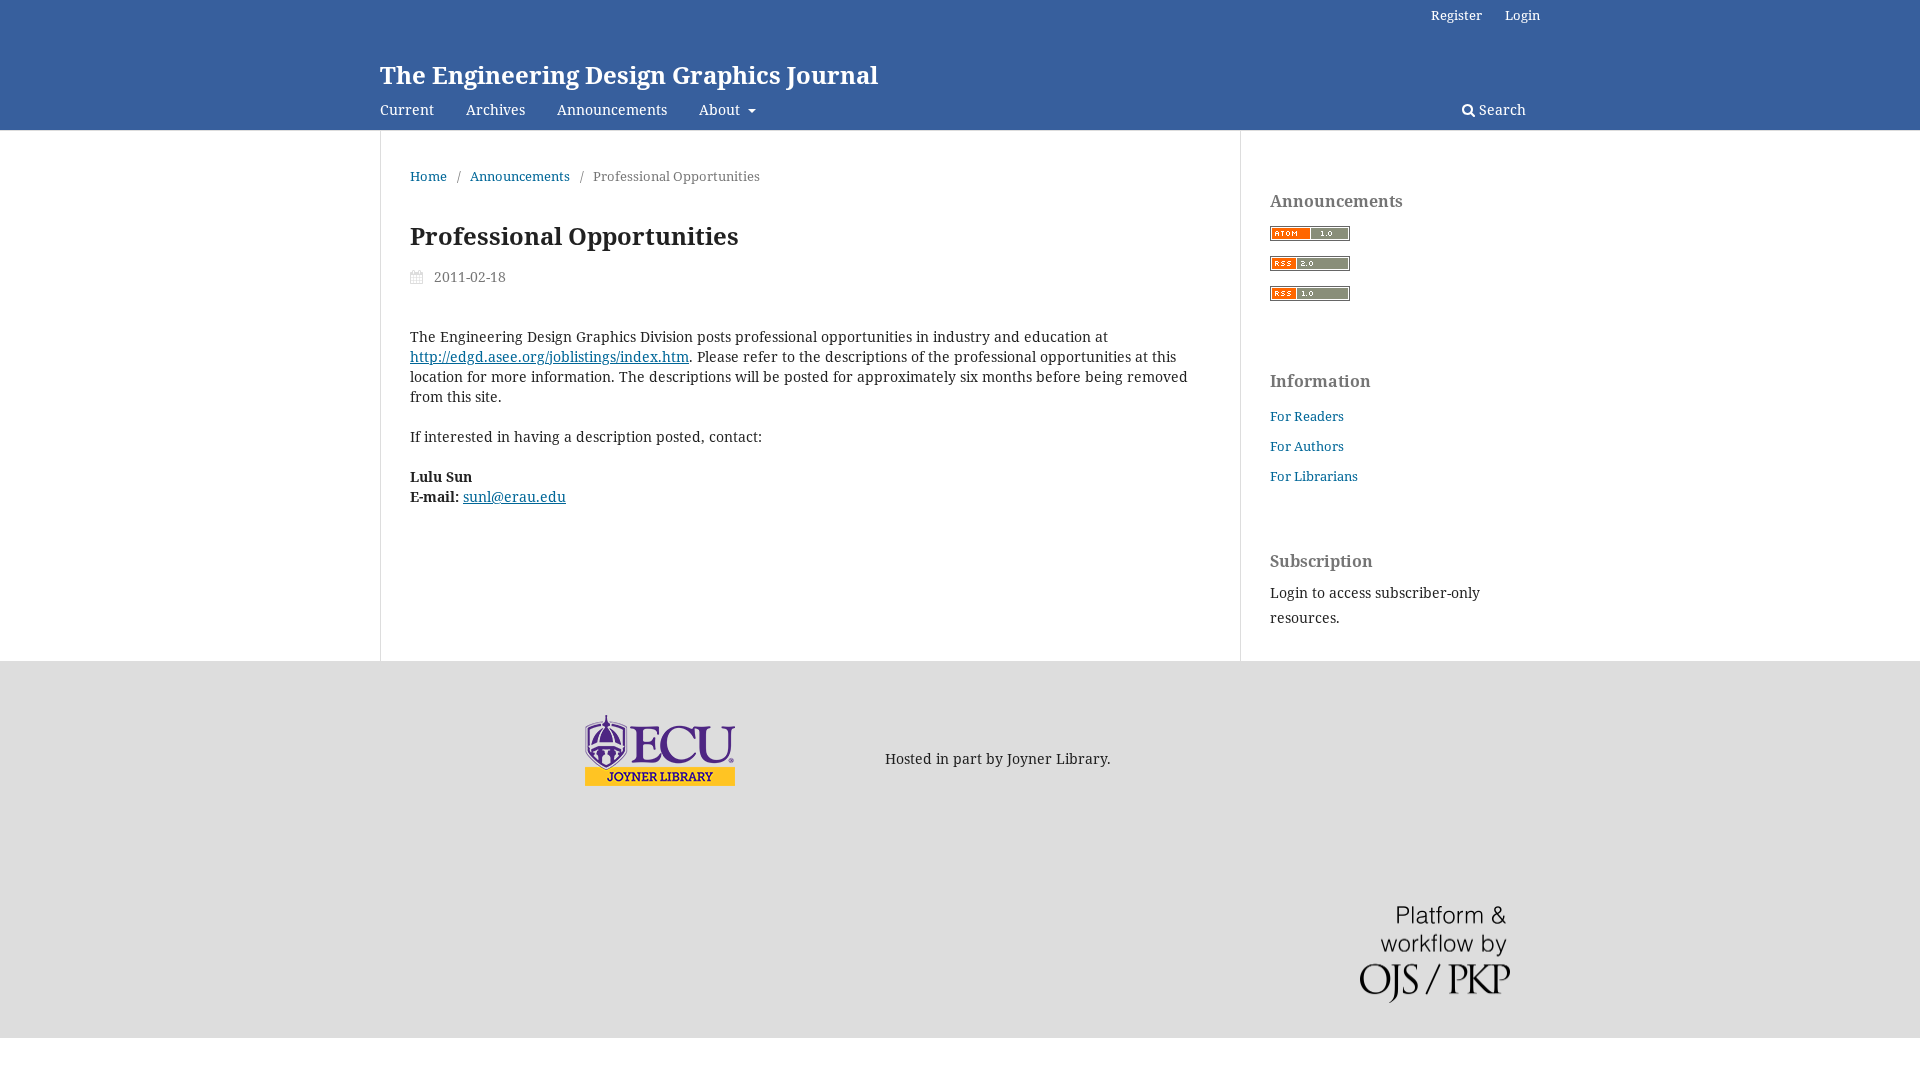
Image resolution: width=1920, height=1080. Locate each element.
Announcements (612, 109)
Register (1456, 15)
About (721, 109)
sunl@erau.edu (514, 496)
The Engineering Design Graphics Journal (629, 74)
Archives (495, 109)
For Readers (1307, 416)
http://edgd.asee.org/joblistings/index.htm (549, 356)
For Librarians (1314, 476)
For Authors (1307, 446)
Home (428, 176)
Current (407, 109)
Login (1522, 15)
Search (1500, 109)
